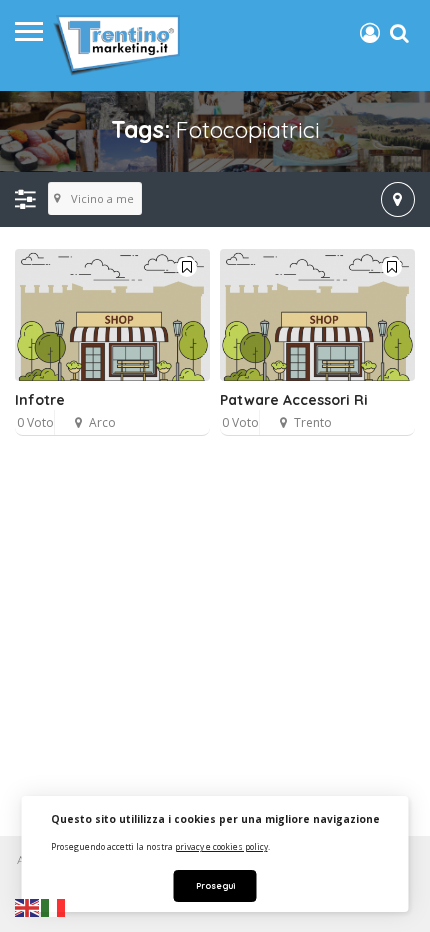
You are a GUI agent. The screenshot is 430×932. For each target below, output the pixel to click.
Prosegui (215, 885)
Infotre (40, 400)
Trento (313, 422)
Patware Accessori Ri (294, 400)
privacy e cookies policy (221, 846)
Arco (102, 422)
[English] (28, 907)
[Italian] (54, 907)
